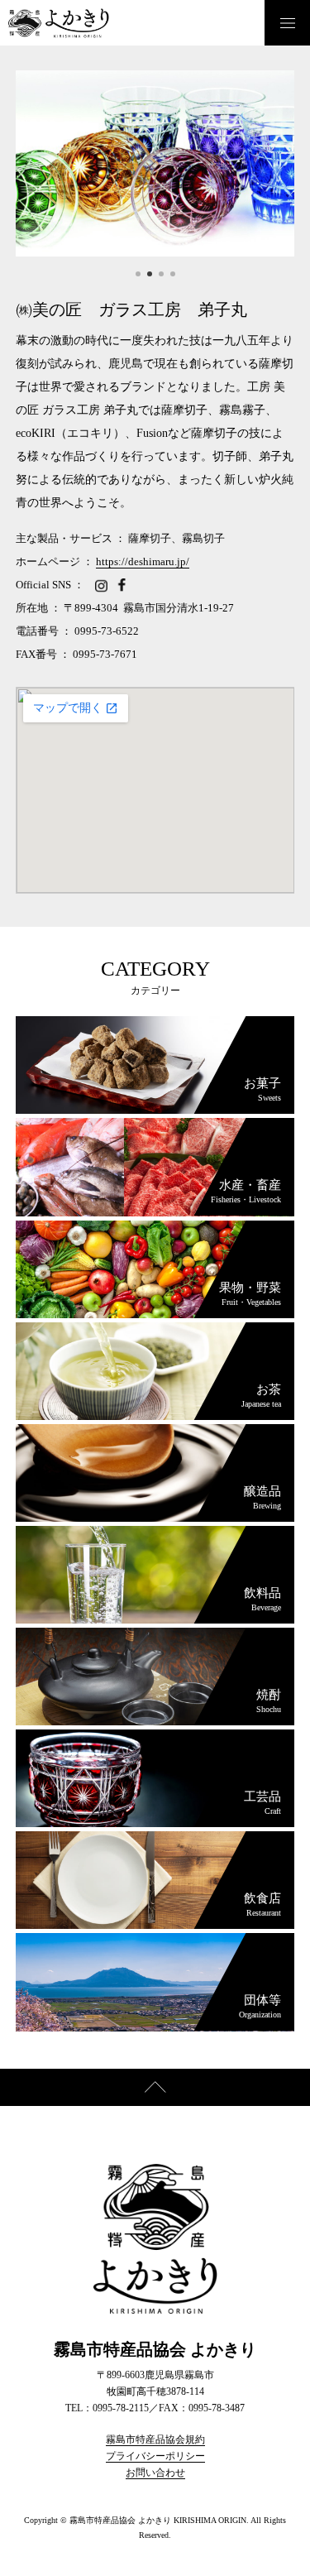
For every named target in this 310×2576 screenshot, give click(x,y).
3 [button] (161, 274)
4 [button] (173, 274)
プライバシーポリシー (155, 2456)
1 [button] (138, 274)
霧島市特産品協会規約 (155, 2439)
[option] (155, 163)
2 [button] (150, 274)
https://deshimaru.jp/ (143, 561)
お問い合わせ (155, 2473)
